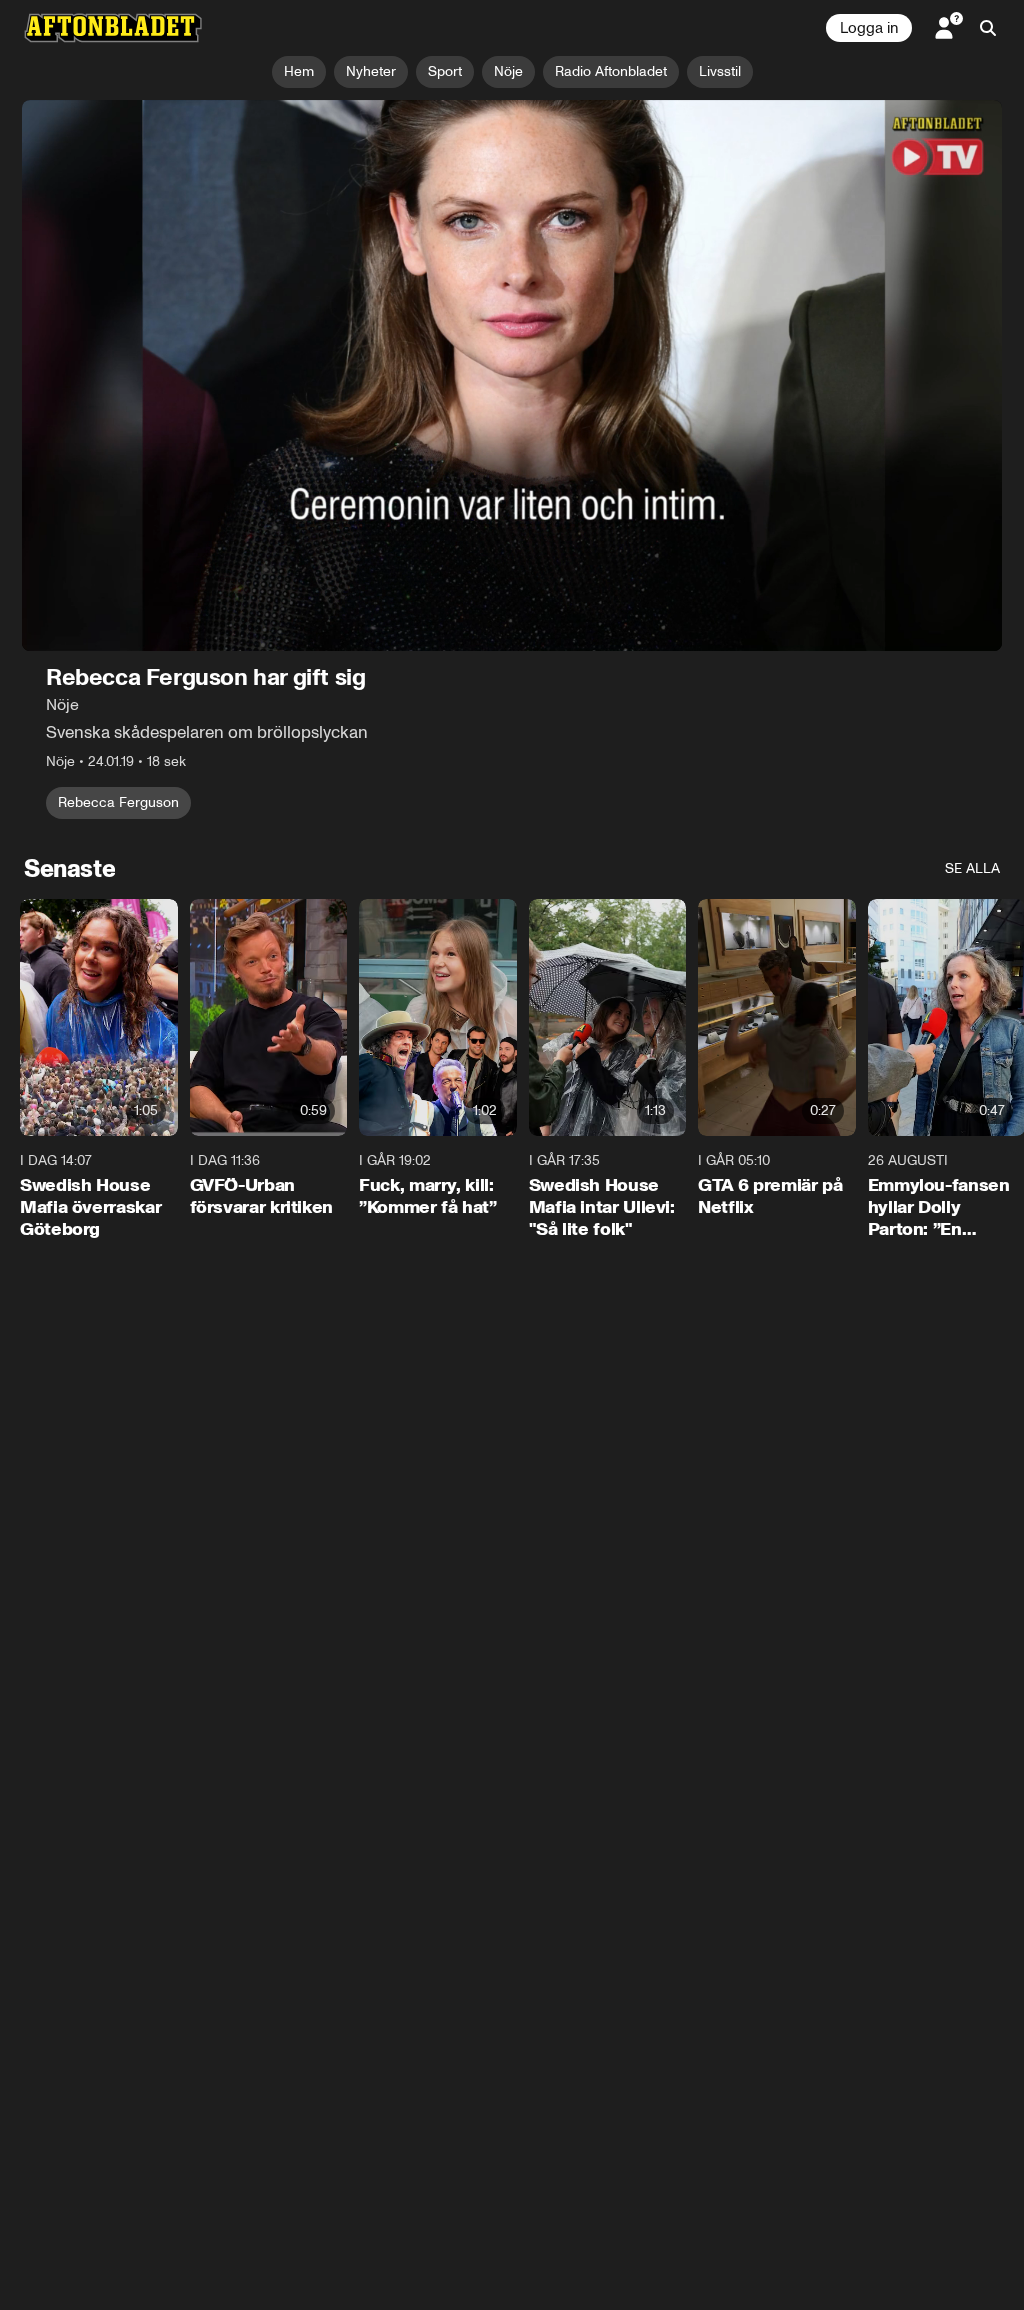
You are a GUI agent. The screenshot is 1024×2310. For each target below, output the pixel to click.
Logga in (869, 28)
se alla (972, 868)
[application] (512, 375)
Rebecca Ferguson (118, 802)
